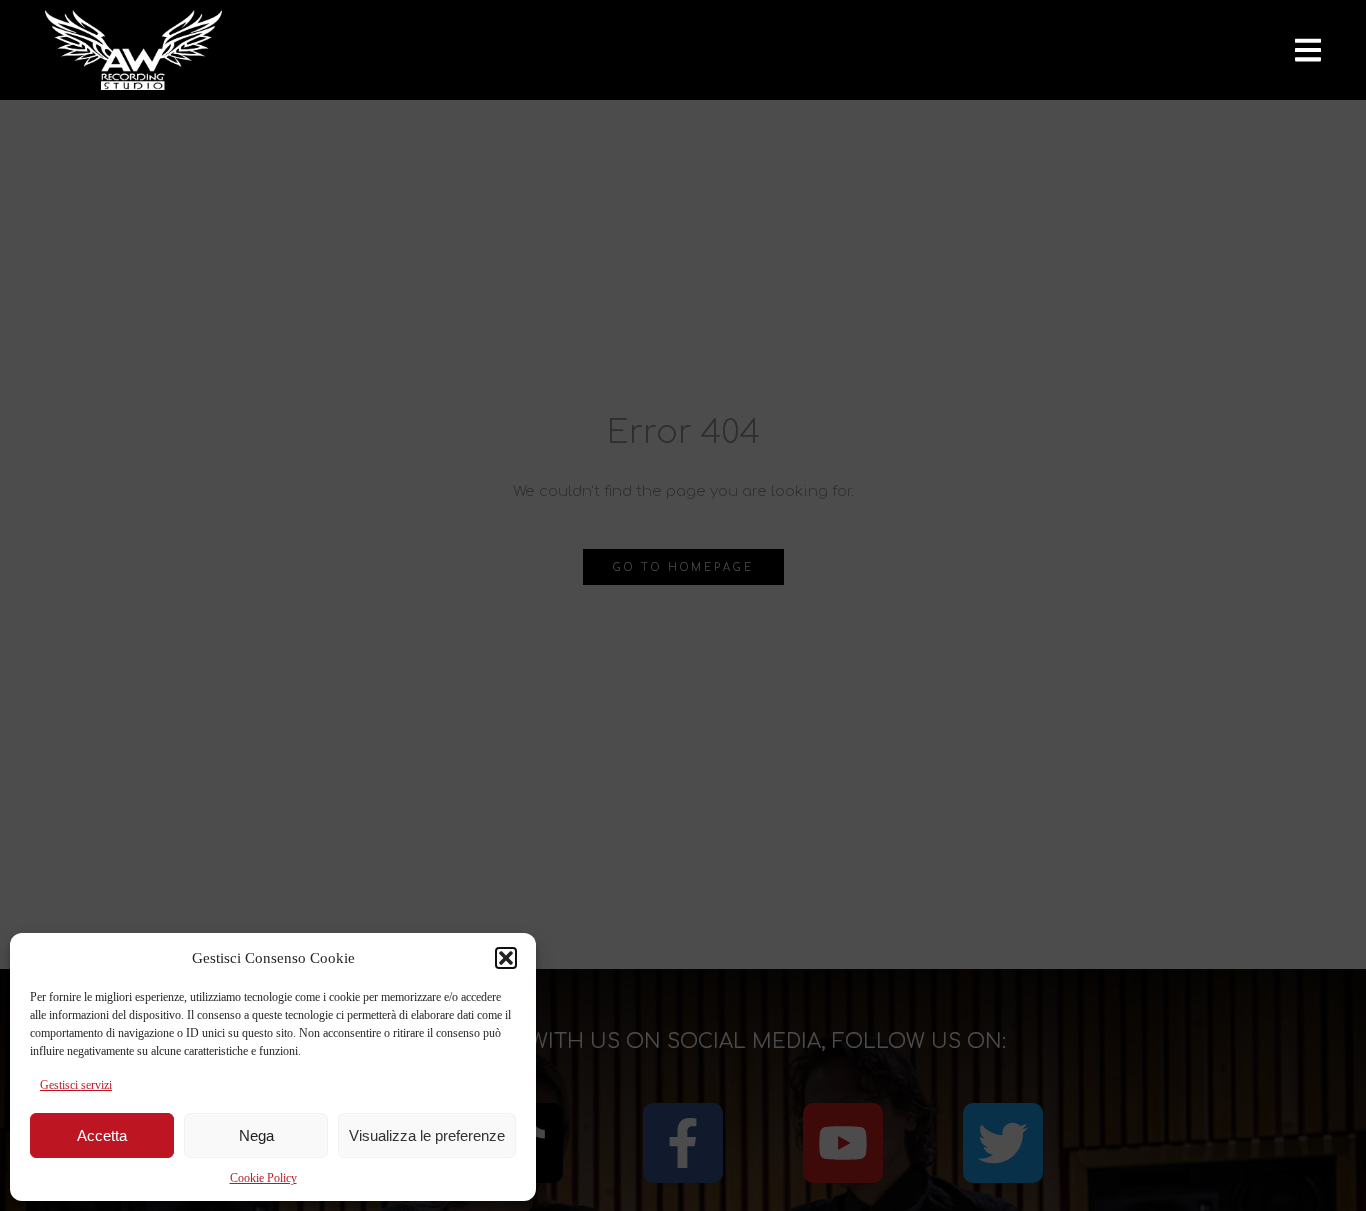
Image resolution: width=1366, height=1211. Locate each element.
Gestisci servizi (76, 1085)
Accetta (102, 1135)
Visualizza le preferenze (427, 1135)
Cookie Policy (263, 1178)
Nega (256, 1135)
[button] (506, 958)
